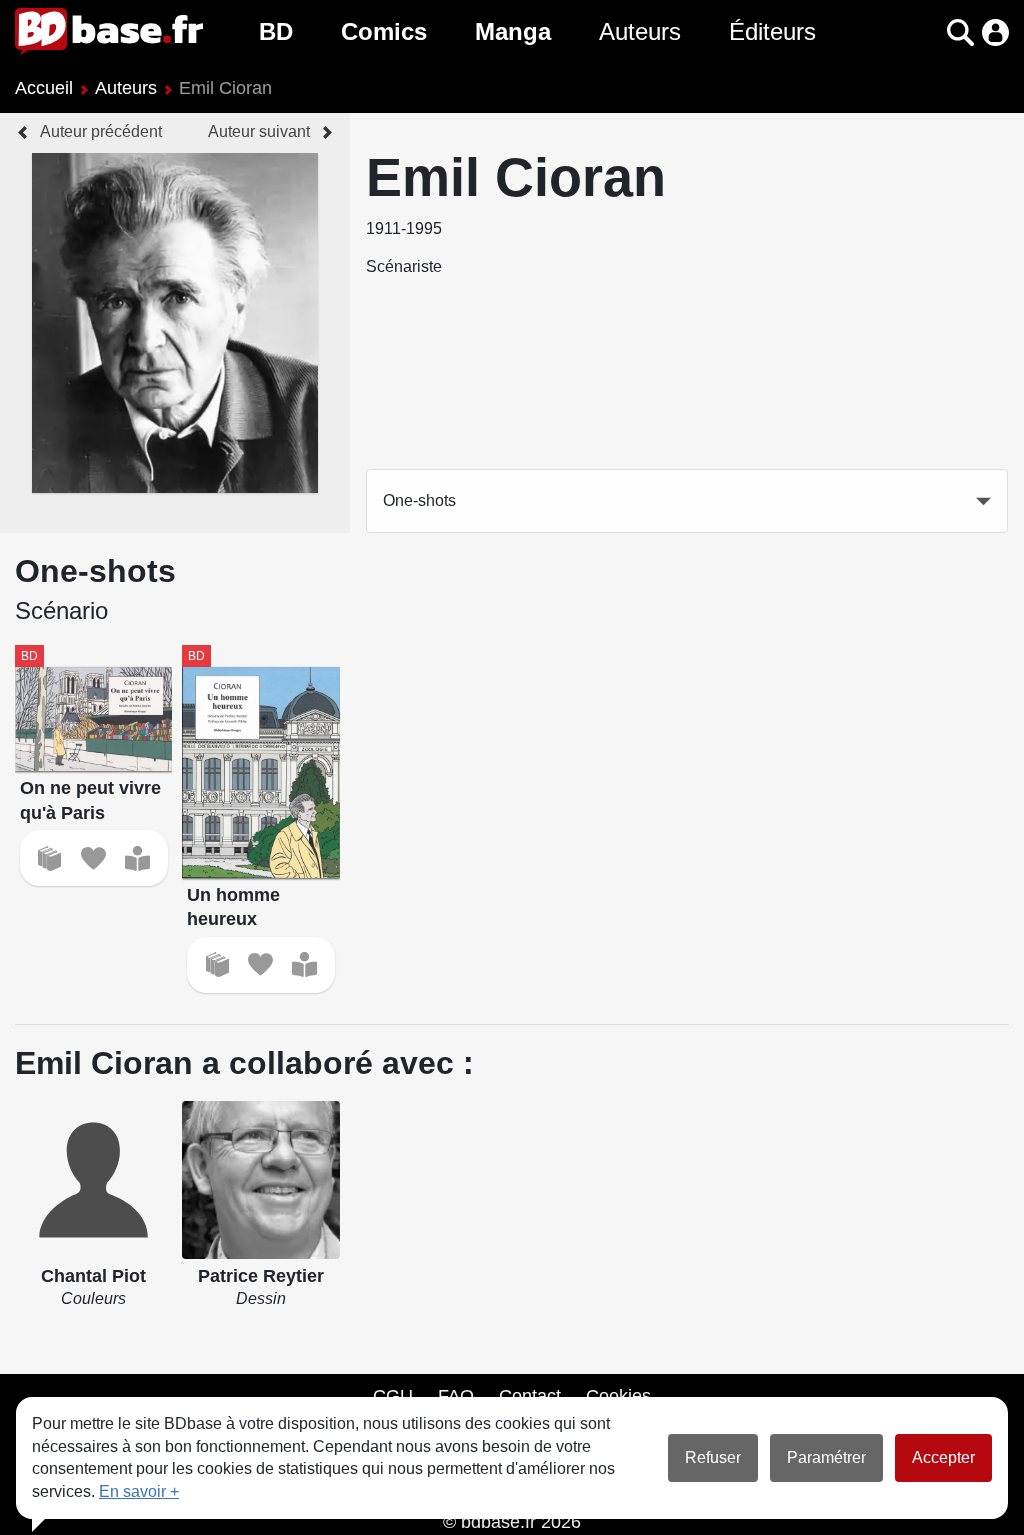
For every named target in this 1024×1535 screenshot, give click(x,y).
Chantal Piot (93, 1276)
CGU (393, 1396)
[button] (925, 32)
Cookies (618, 1396)
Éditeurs (772, 31)
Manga (513, 31)
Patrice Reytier (261, 1276)
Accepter (943, 1457)
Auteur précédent (101, 131)
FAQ (456, 1396)
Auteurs (640, 31)
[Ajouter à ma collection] (49, 858)
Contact (530, 1396)
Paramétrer (826, 1457)
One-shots (419, 500)
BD (276, 31)
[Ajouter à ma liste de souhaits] (93, 858)
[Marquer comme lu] (137, 858)
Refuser (713, 1457)
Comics (384, 31)
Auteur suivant (259, 131)
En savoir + (139, 1491)
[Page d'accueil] (109, 32)
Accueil (44, 88)
